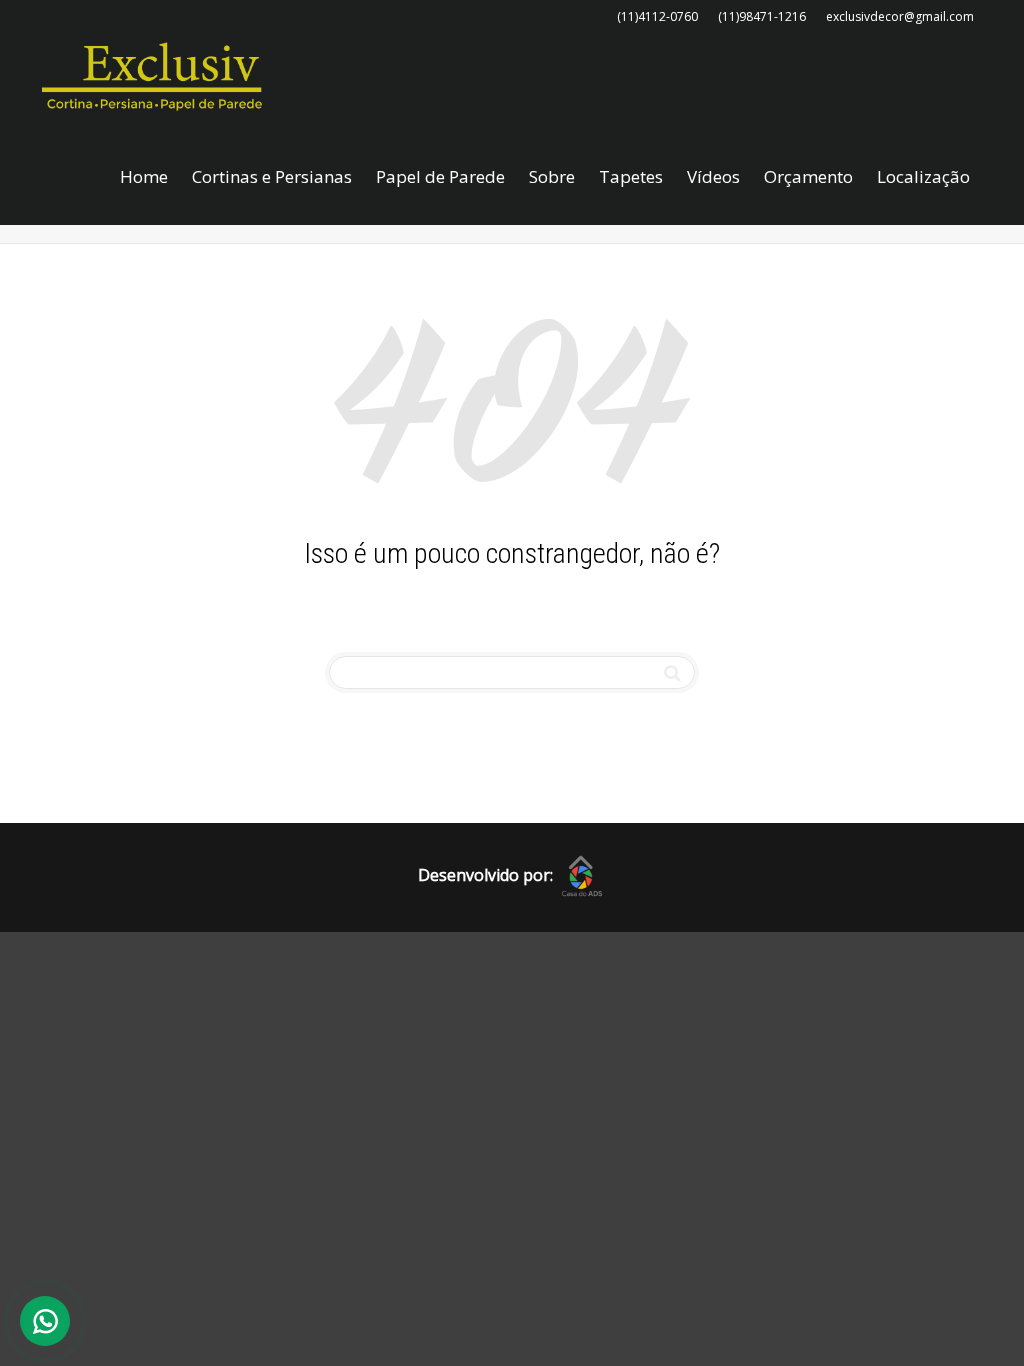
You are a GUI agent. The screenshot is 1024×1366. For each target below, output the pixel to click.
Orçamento (808, 176)
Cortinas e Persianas (272, 176)
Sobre (552, 176)
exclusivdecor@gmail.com (900, 16)
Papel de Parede (440, 176)
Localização (923, 176)
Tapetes (631, 176)
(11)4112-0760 (657, 16)
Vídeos (713, 176)
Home (144, 176)
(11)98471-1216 (762, 16)
